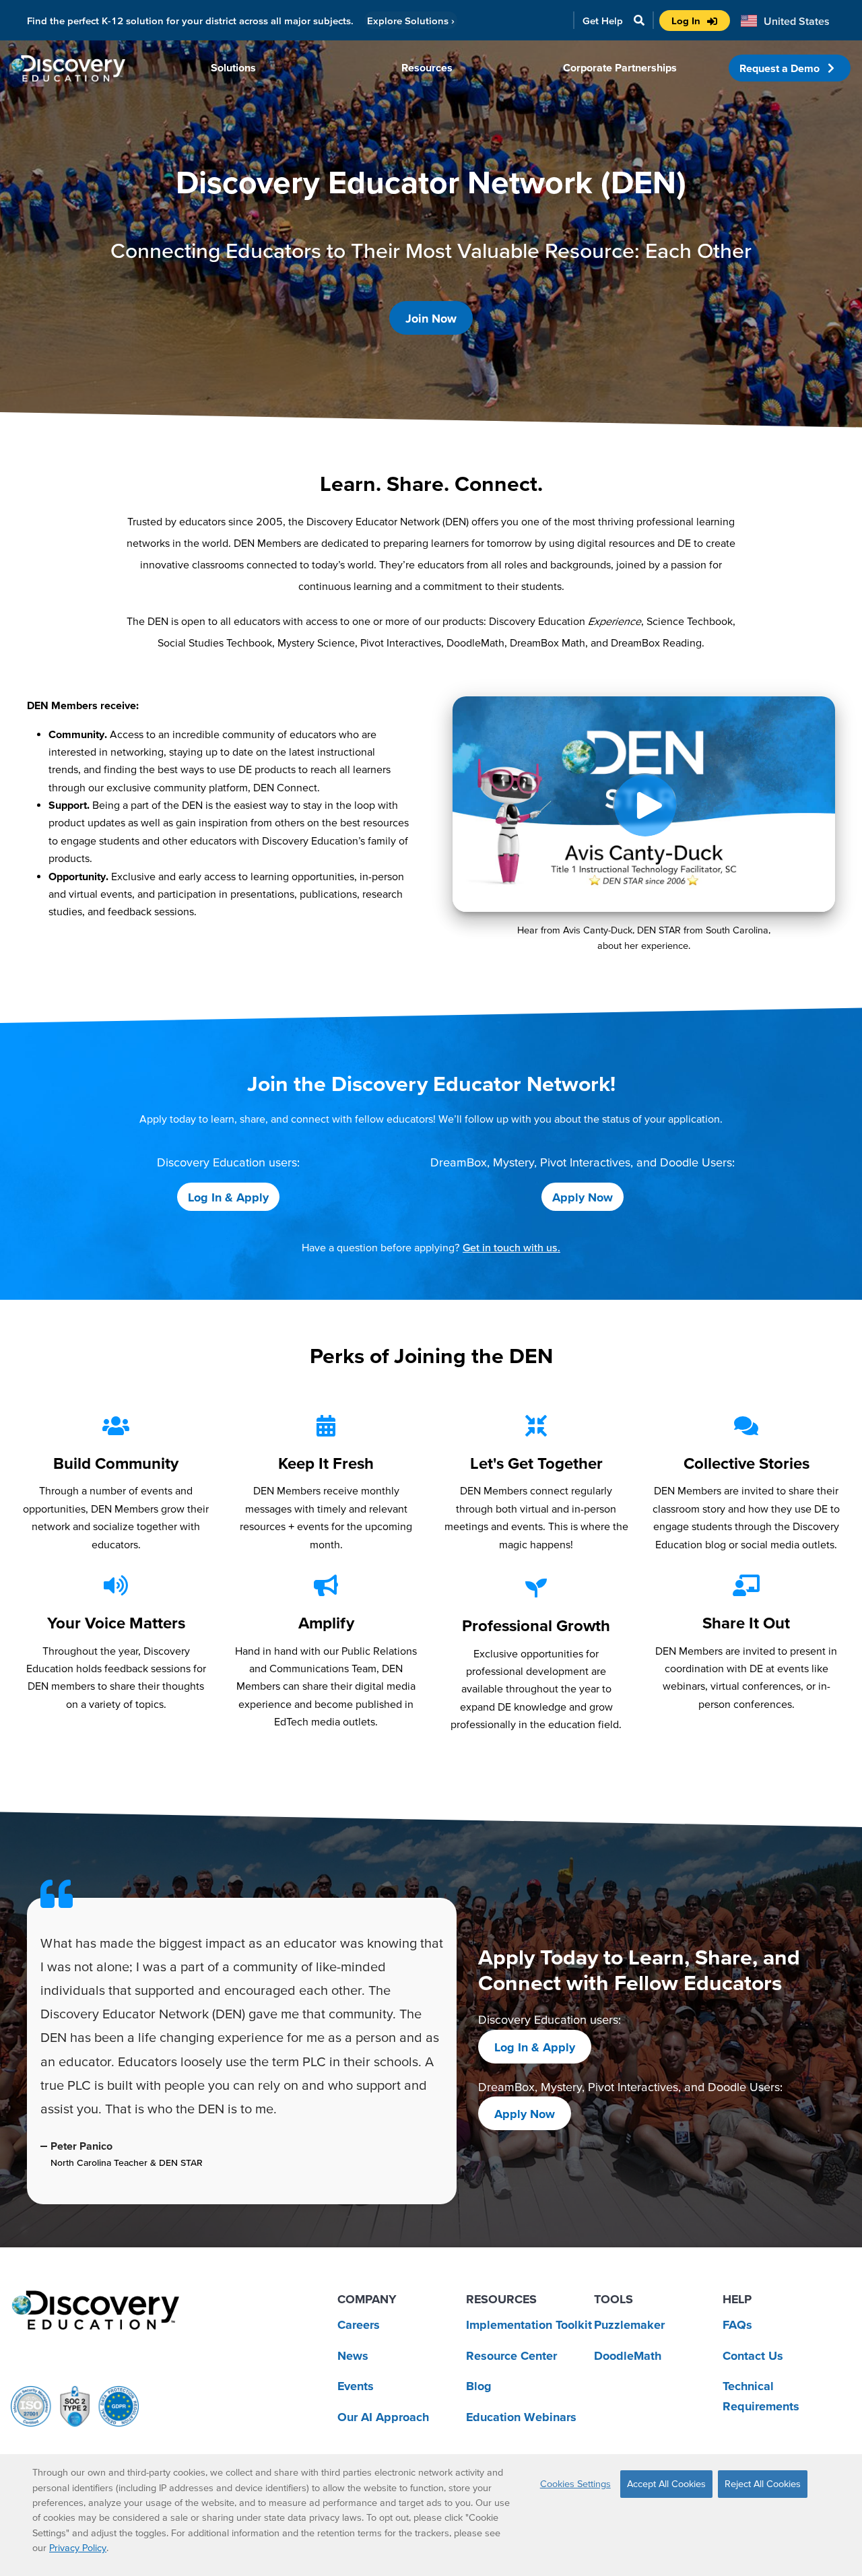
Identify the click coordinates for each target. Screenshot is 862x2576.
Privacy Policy (78, 2548)
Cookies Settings (575, 2484)
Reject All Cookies (763, 2484)
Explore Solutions (411, 21)
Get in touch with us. (511, 1247)
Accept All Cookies (666, 2484)
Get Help (603, 21)
